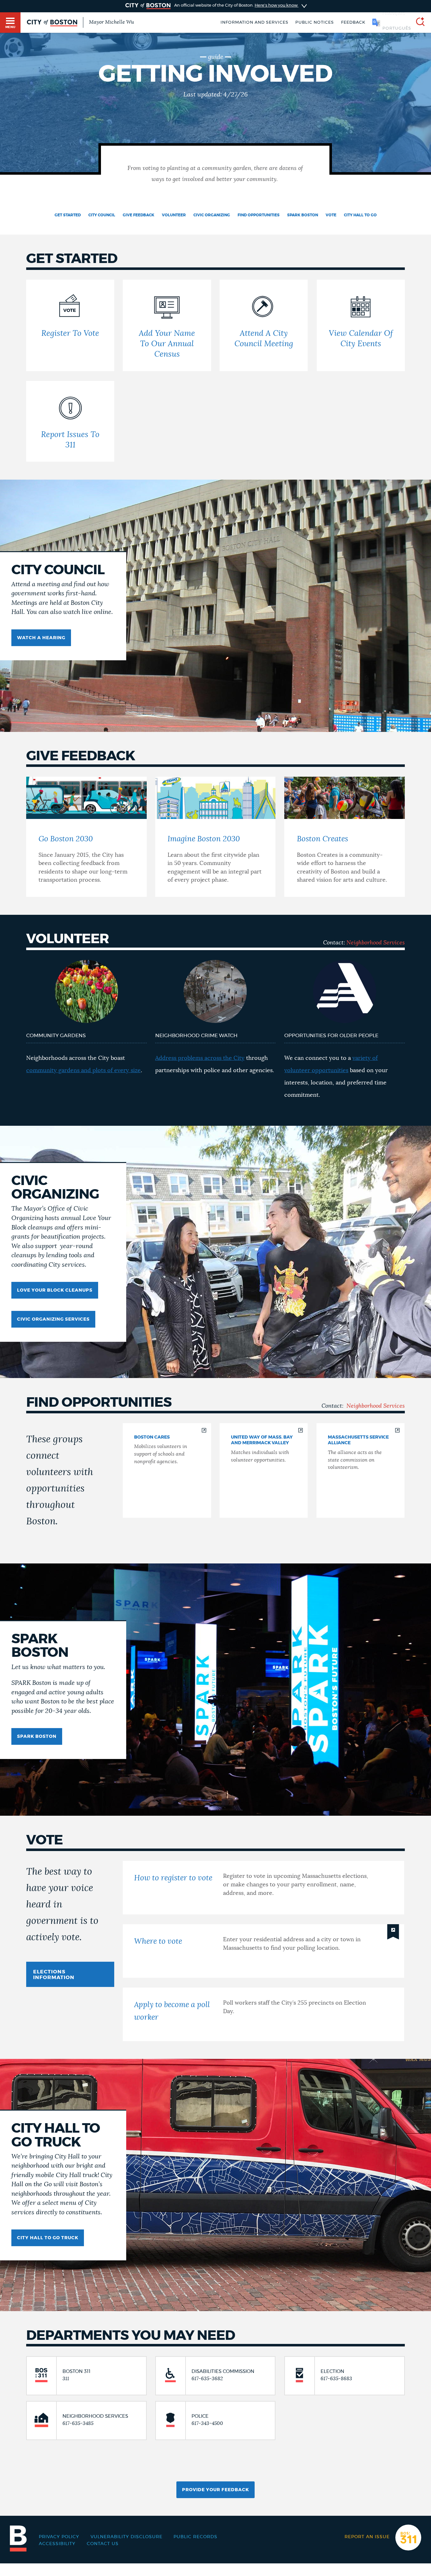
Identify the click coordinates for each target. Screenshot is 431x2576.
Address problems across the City (200, 1058)
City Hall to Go (360, 215)
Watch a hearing (41, 638)
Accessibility (57, 2544)
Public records (195, 2537)
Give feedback (139, 215)
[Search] (418, 23)
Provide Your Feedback (215, 2490)
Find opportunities (259, 215)
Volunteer (174, 215)
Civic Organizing (212, 215)
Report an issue (367, 2537)
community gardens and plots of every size (83, 1071)
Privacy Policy (59, 2537)
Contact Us (103, 2544)
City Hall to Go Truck (48, 2238)
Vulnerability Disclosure (127, 2537)
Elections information (54, 1975)
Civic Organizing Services (53, 1319)
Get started (68, 215)
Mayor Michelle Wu (111, 22)
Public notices (315, 23)
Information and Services (254, 23)
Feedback (353, 23)
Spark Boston (303, 215)
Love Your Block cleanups (55, 1290)
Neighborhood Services (376, 943)
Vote (331, 215)
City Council (102, 215)
